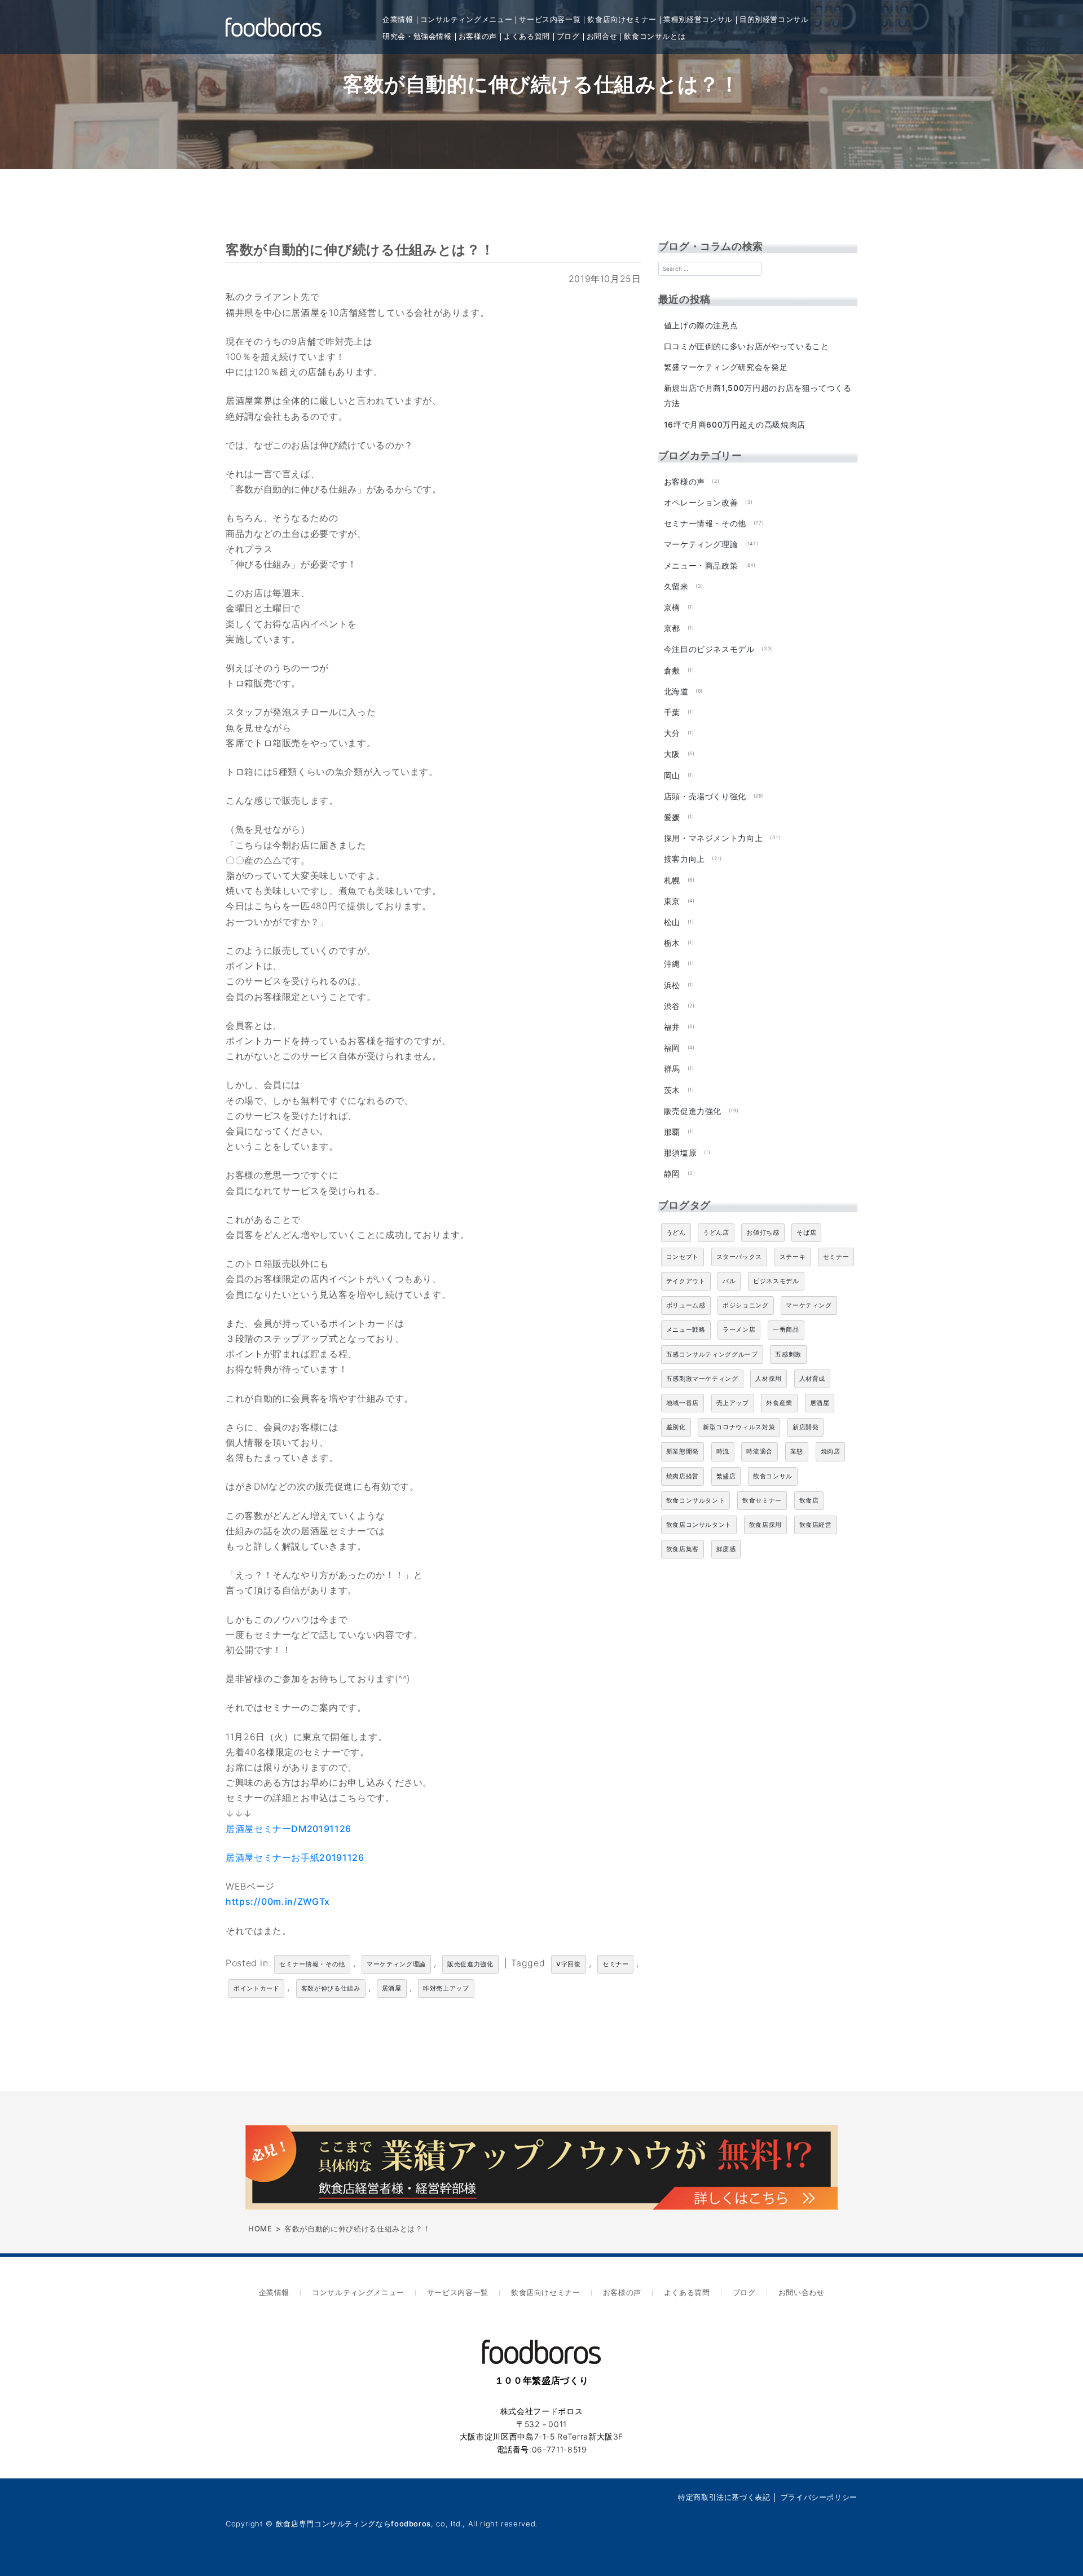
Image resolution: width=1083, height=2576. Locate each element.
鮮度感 (726, 1549)
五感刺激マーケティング (702, 1379)
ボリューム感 (686, 1305)
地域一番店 (683, 1403)
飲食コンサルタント (696, 1500)
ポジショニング (745, 1305)
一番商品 (786, 1329)
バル (729, 1281)
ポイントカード (256, 1988)
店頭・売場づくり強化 (705, 796)
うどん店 (716, 1232)
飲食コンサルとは (655, 36)
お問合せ (602, 36)
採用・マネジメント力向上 (714, 838)
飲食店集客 (683, 1549)
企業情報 (398, 19)
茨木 (672, 1090)
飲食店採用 (765, 1525)
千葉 (672, 712)
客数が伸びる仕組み (331, 1988)
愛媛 (672, 817)
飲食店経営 (816, 1525)
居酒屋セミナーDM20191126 (289, 1829)
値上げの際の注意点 (701, 325)
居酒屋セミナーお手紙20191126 (295, 1857)
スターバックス (739, 1257)
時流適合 (760, 1451)
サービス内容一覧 (550, 19)
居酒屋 (392, 1988)
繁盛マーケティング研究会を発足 (726, 367)
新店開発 (806, 1427)
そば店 (806, 1232)
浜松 (672, 985)
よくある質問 (527, 36)
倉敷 (672, 670)
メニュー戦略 (686, 1329)
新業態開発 (683, 1451)
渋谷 (672, 1006)
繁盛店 (726, 1476)
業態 (797, 1451)
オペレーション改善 (701, 502)
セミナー (616, 1964)
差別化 (676, 1427)
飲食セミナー (762, 1500)
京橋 (672, 607)
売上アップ (733, 1403)
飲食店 (809, 1500)
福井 (672, 1027)
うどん (676, 1232)
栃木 (672, 943)
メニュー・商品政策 (701, 565)
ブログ (568, 36)
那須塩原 (681, 1153)
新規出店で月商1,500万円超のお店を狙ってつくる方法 (758, 395)
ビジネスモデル (776, 1281)
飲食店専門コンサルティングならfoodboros (353, 2524)
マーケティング (809, 1305)
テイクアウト (686, 1281)
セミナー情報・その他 (312, 1964)
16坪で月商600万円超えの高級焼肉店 (735, 424)
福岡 (672, 1048)
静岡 (672, 1173)
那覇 (672, 1132)
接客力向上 (684, 859)
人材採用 (769, 1379)
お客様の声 (478, 36)
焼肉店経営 (683, 1476)
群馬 (672, 1069)
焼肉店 (831, 1451)
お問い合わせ (802, 2292)
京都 (672, 628)
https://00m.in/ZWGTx (278, 1901)
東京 (672, 901)
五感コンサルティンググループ (712, 1354)
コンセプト (683, 1257)
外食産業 (779, 1403)
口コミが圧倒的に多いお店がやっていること (747, 346)
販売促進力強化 (470, 1964)
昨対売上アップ (446, 1988)
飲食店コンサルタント (699, 1525)
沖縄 (672, 964)
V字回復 (569, 1964)
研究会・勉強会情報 (417, 36)
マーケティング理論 (396, 1964)
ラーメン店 (739, 1329)
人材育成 (813, 1379)
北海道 (676, 691)
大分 (672, 733)
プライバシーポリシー (819, 2497)
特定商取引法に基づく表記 (724, 2497)
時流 (723, 1451)
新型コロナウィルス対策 (739, 1427)
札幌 (672, 880)
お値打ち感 (763, 1232)
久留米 (676, 586)
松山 (672, 922)
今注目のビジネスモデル (709, 649)
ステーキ (793, 1257)
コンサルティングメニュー (466, 19)
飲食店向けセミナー (622, 19)
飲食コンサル (773, 1476)
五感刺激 (788, 1354)
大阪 (672, 754)
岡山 (672, 775)
